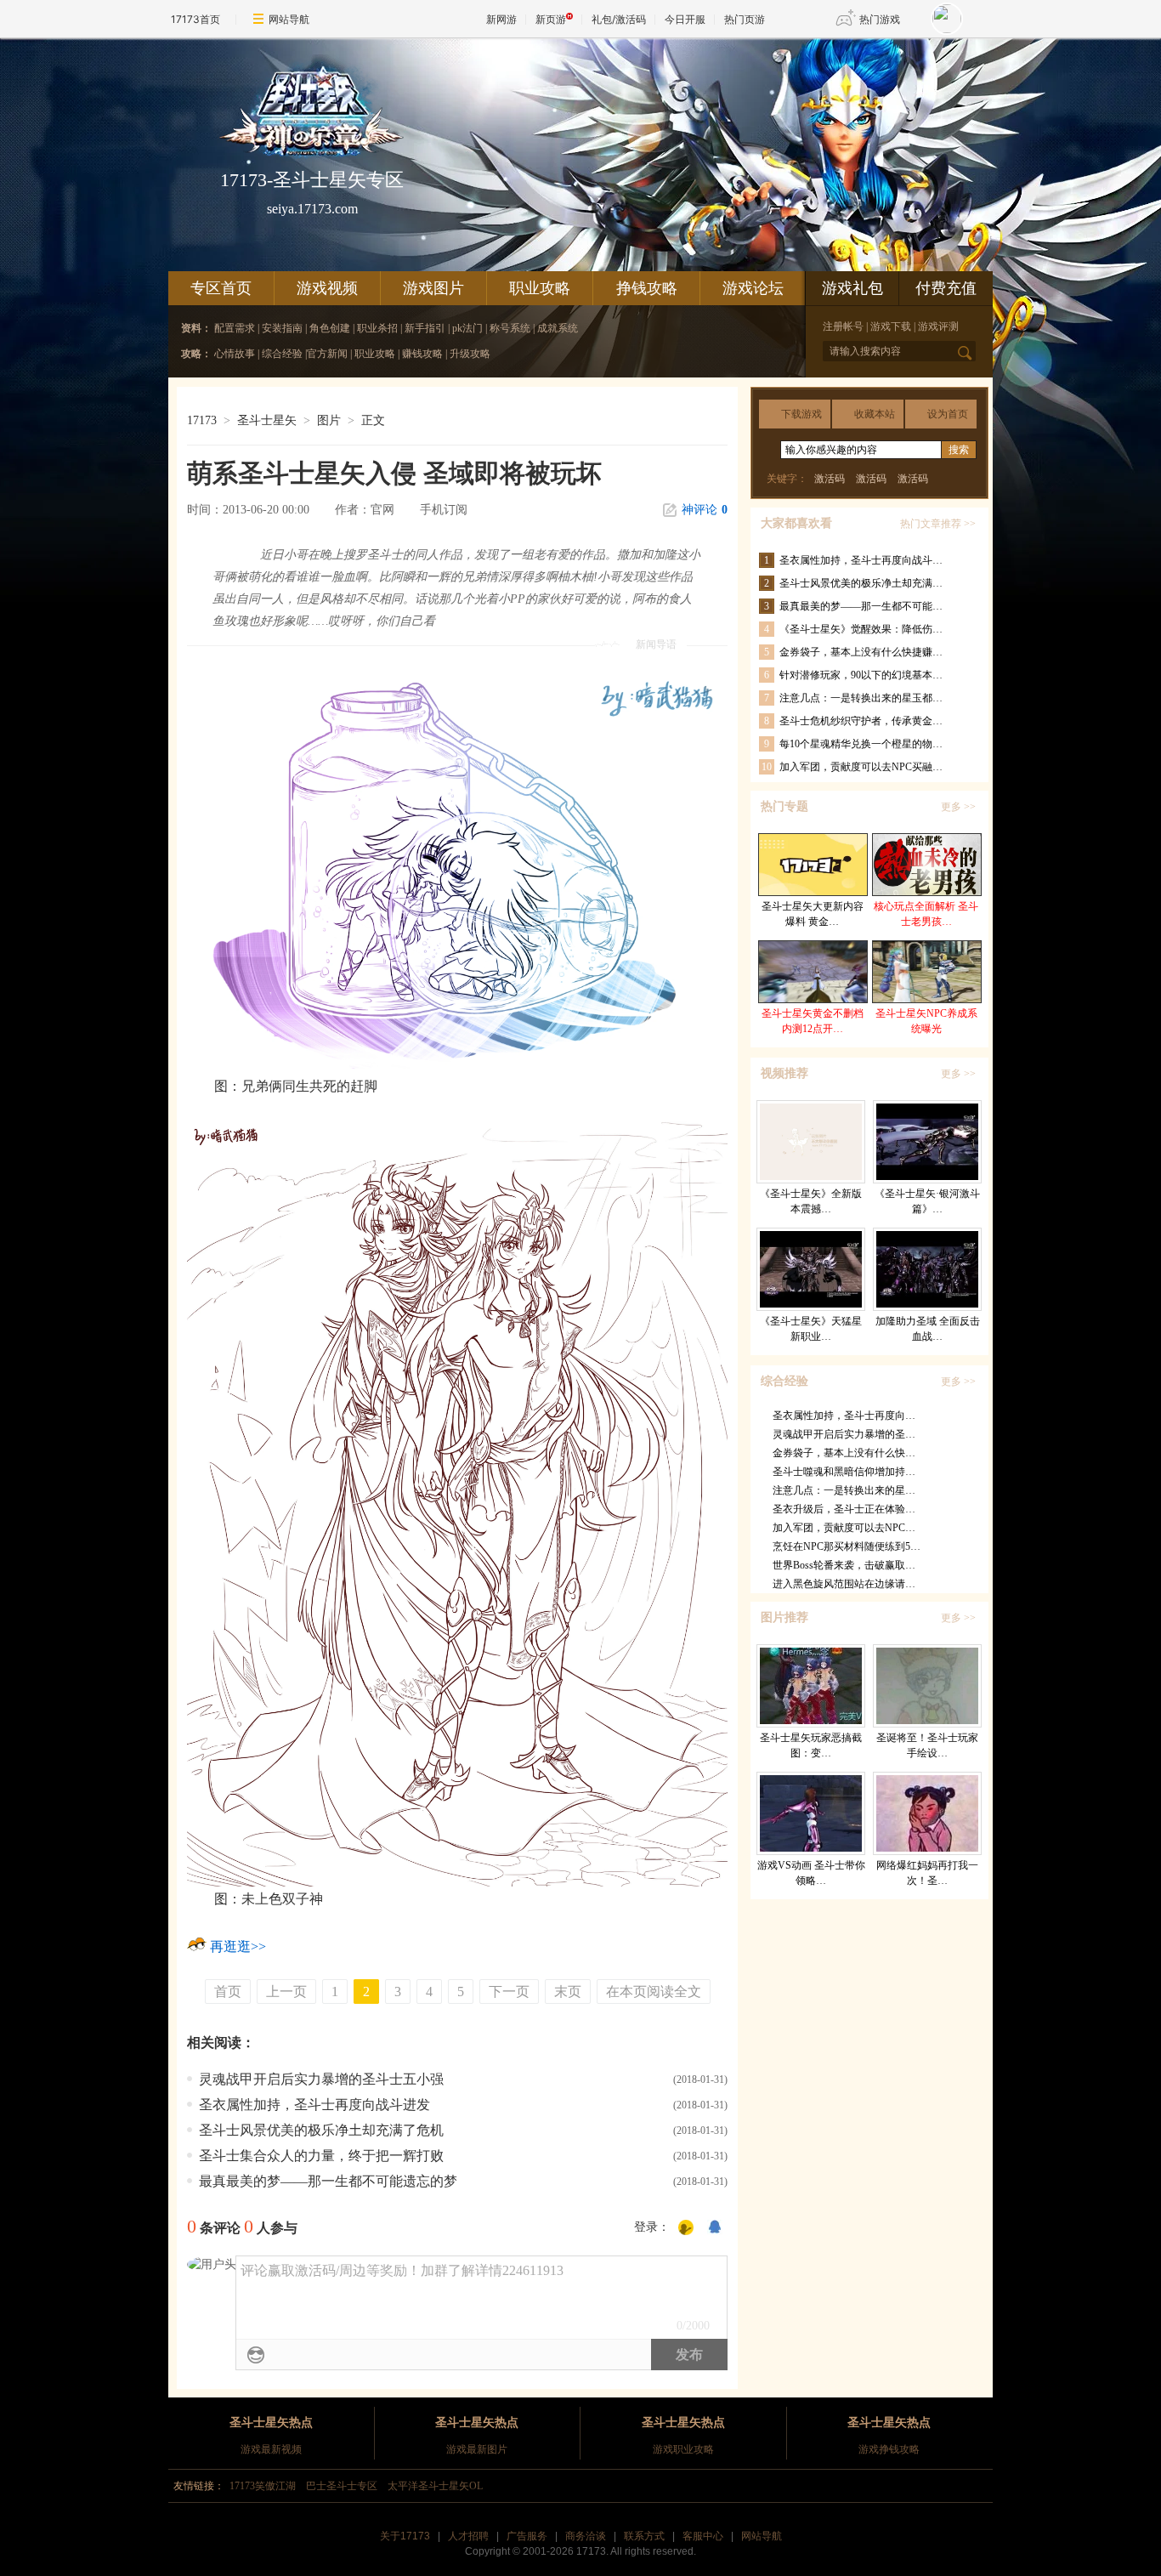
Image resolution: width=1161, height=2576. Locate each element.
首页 (228, 1992)
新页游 (551, 19)
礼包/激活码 (619, 19)
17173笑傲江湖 (263, 2486)
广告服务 (527, 2536)
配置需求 (236, 328)
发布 (689, 2355)
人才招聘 (468, 2536)
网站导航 (289, 19)
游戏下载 (891, 326)
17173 (202, 420)
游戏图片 (433, 288)
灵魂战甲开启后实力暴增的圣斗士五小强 (321, 2079)
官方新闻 (327, 354)
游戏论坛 (753, 288)
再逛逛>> (238, 1946)
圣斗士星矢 (267, 420)
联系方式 (644, 2536)
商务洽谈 (586, 2536)
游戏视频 (327, 288)
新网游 (501, 19)
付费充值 (946, 288)
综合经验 (282, 354)
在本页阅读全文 (654, 1992)
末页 (568, 1992)
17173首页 (195, 19)
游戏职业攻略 (683, 2449)
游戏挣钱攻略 (889, 2449)
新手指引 (425, 328)
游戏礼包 (852, 288)
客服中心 (703, 2536)
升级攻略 (470, 354)
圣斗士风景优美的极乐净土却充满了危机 (321, 2130)
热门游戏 (880, 19)
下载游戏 (801, 414)
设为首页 (948, 414)
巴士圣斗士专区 (342, 2486)
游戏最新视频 (271, 2449)
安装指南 (283, 328)
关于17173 (405, 2536)
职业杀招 (377, 328)
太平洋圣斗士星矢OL (435, 2486)
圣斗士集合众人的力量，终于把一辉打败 (321, 2156)
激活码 (830, 479)
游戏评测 (938, 326)
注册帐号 (843, 326)
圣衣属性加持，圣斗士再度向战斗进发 (314, 2105)
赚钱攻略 (422, 354)
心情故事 (235, 354)
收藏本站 (875, 414)
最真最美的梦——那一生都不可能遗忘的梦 (328, 2181)
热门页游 (745, 19)
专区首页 (221, 288)
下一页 (509, 1992)
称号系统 (510, 328)
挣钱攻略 (647, 288)
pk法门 (469, 328)
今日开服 (685, 19)
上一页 (286, 1992)
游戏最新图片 (477, 2449)
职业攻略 (540, 288)
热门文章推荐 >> (938, 524)
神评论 (705, 510)
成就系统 (558, 328)
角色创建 (330, 328)
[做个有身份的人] (686, 2228)
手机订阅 (444, 510)
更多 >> (958, 807)
